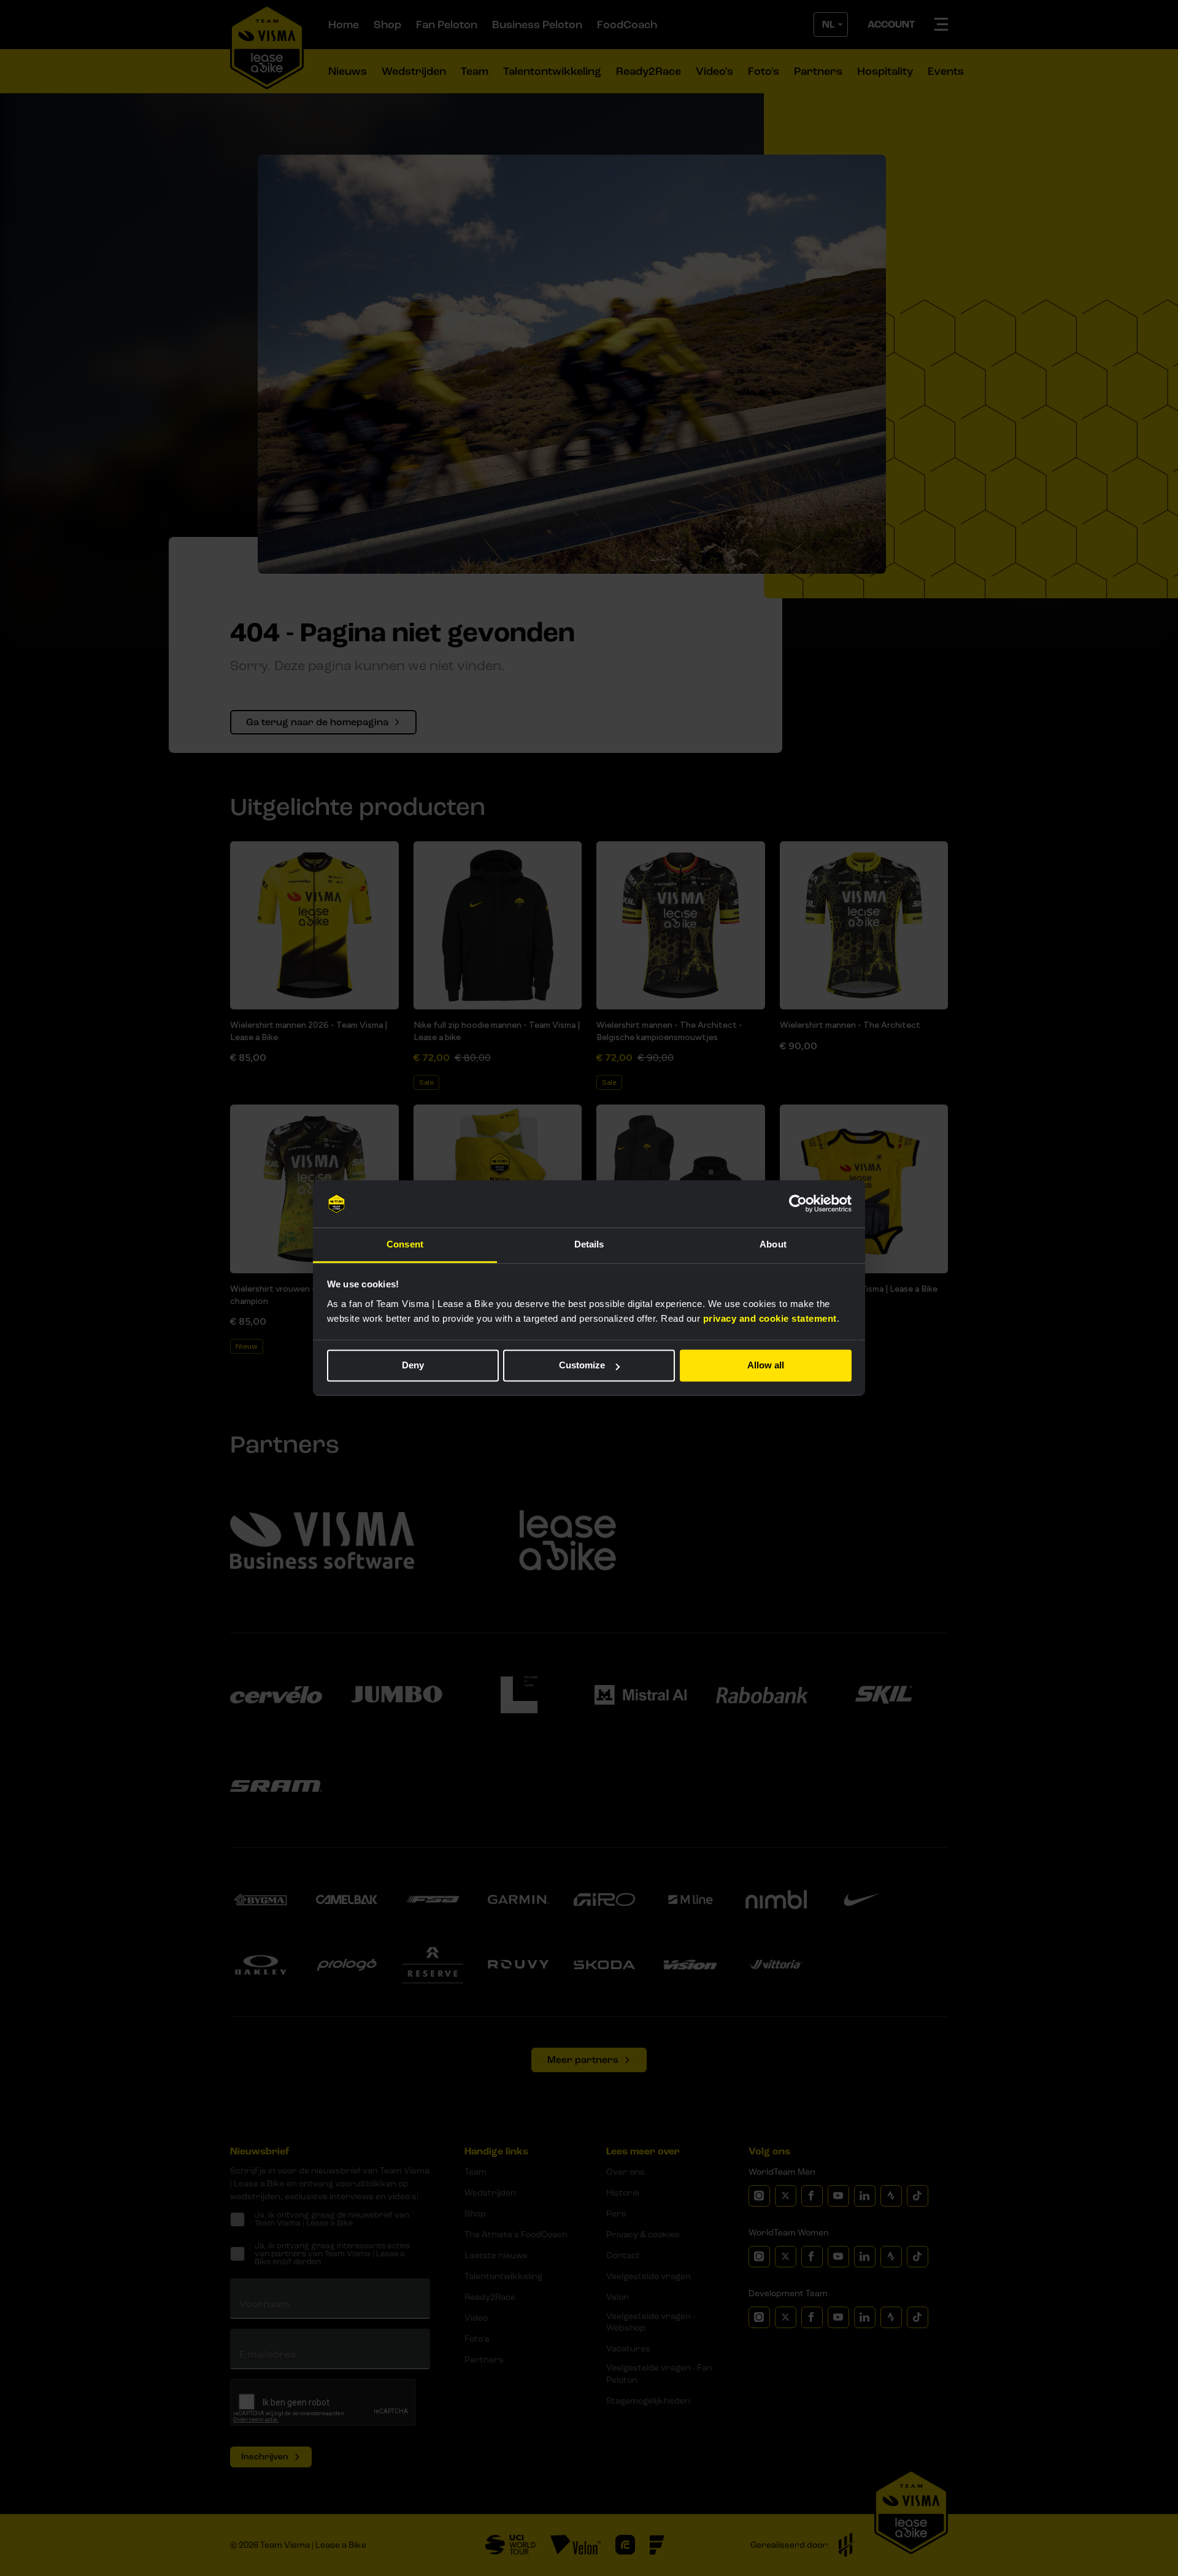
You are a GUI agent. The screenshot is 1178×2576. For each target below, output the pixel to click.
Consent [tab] (405, 1244)
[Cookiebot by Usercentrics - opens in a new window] (798, 1204)
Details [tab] (589, 1244)
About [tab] (773, 1244)
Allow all (766, 1366)
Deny (413, 1366)
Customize (582, 1366)
